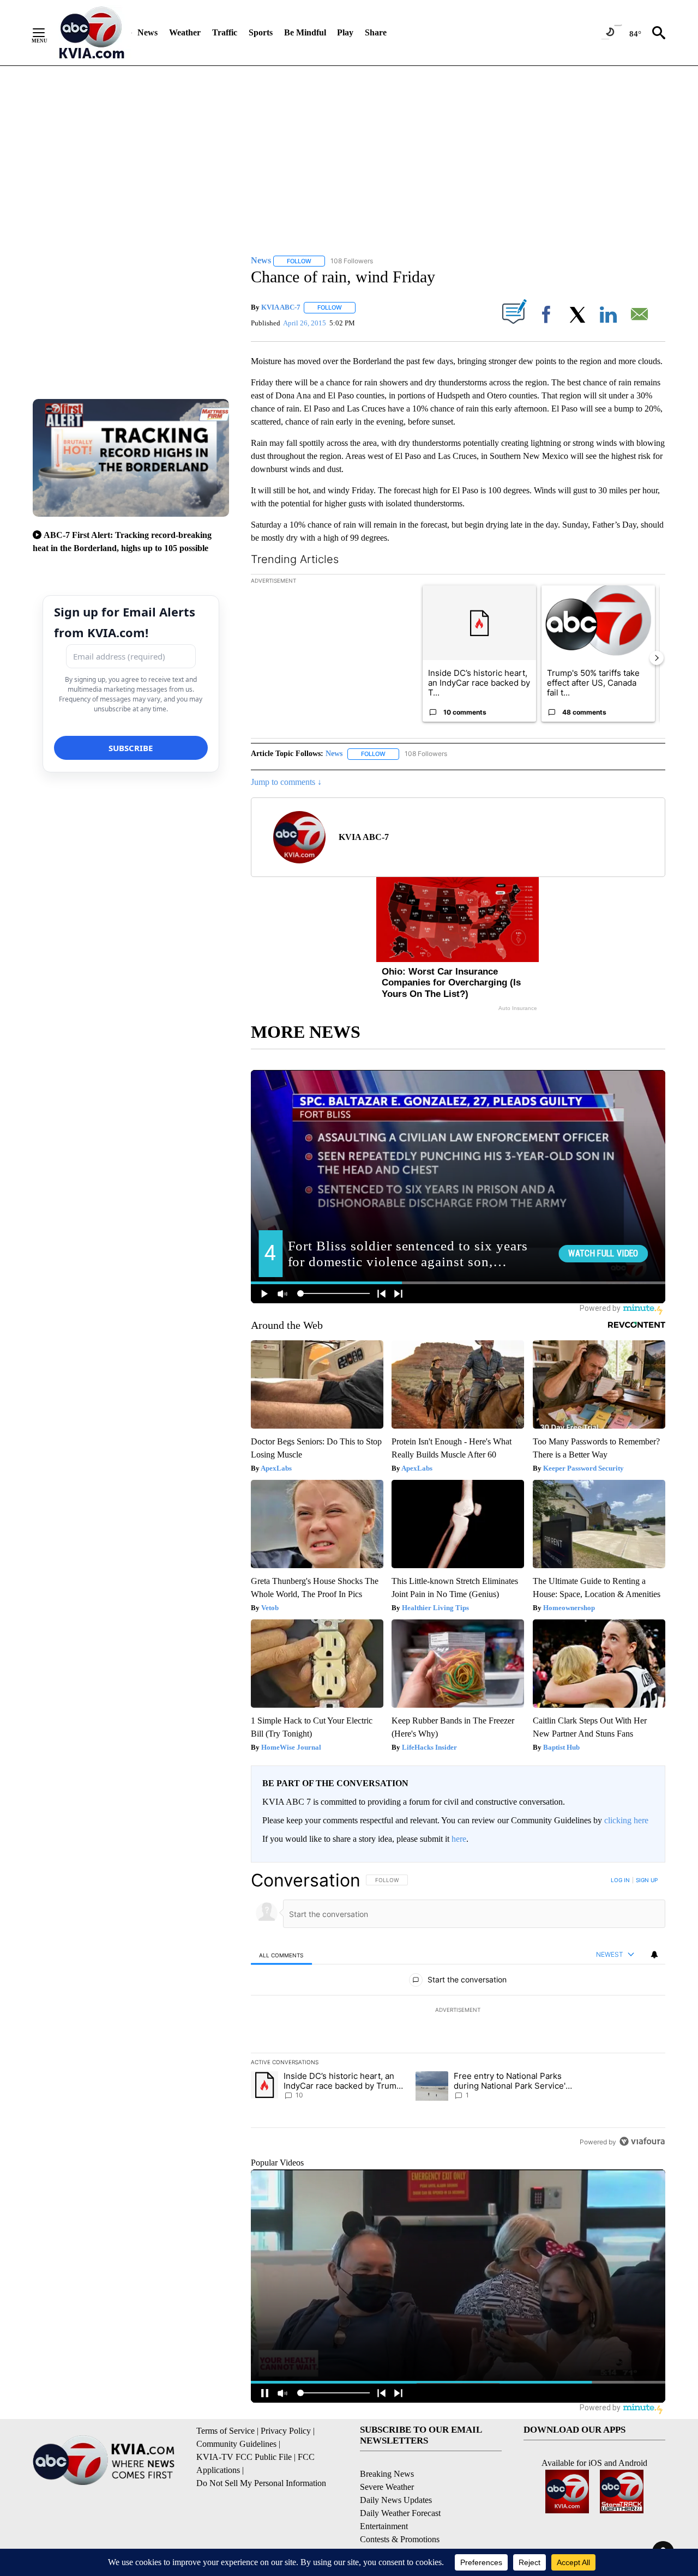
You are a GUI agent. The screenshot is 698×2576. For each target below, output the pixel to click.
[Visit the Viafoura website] (642, 2141)
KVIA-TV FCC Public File (244, 2457)
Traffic (225, 32)
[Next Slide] (657, 658)
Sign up (647, 1880)
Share (376, 32)
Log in (620, 1880)
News (148, 32)
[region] (458, 2011)
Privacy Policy (286, 2431)
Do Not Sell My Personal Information (261, 2483)
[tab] (281, 1955)
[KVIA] (92, 33)
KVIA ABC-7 (281, 307)
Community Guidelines (236, 2444)
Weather (185, 32)
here (459, 1839)
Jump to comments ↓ (286, 782)
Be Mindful (305, 32)
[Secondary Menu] (47, 33)
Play (345, 32)
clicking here (626, 1820)
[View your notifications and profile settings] (654, 1955)
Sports (261, 32)
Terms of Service (225, 2431)
